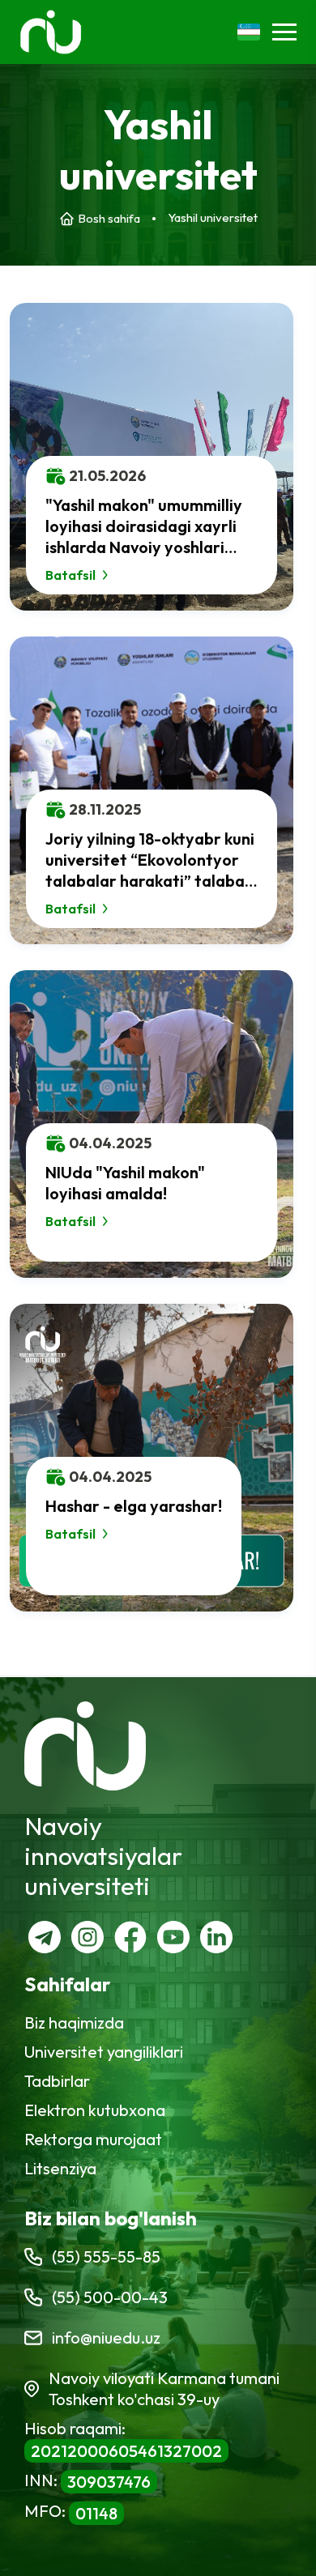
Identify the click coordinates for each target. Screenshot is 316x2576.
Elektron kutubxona (95, 2110)
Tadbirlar (57, 2081)
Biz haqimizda (74, 2022)
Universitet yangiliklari (104, 2052)
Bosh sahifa (109, 218)
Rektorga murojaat (93, 2139)
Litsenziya (60, 2168)
